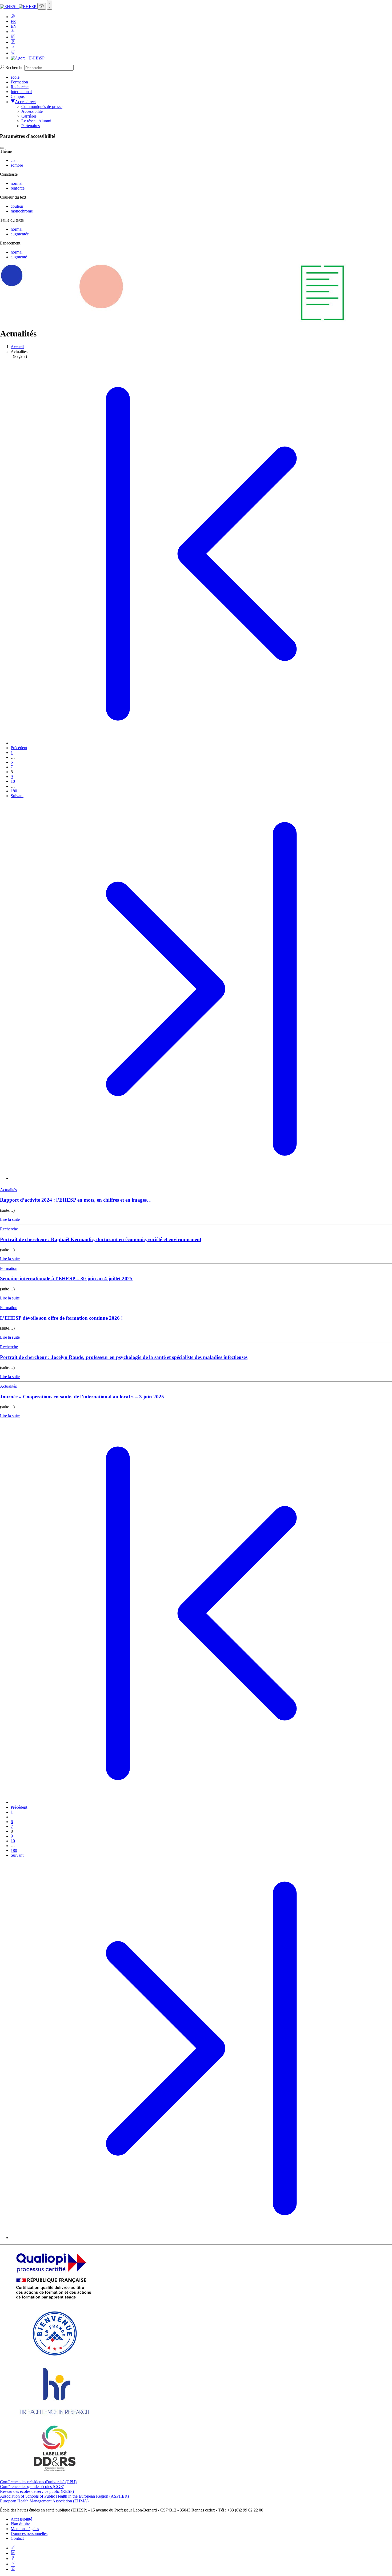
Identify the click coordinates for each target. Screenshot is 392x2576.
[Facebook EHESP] (13, 42)
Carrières (29, 116)
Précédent (19, 748)
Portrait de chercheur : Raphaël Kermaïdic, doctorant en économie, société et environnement (101, 1239)
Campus (18, 96)
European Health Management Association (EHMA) (44, 2501)
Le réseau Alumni (36, 121)
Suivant (17, 796)
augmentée (20, 234)
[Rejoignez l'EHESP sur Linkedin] (13, 37)
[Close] (2, 148)
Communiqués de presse (42, 107)
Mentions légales (25, 2529)
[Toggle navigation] (50, 5)
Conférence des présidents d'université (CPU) (38, 2482)
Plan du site (20, 2524)
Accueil (17, 347)
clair (14, 160)
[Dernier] (201, 1178)
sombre (17, 165)
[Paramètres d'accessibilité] (42, 6)
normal (17, 183)
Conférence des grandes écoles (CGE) (32, 2487)
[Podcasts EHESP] (13, 53)
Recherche (14, 68)
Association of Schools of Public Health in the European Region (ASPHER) (64, 2496)
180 (14, 791)
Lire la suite (10, 1219)
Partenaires (31, 126)
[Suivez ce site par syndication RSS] (13, 32)
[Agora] (28, 58)
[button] (13, 17)
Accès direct (25, 102)
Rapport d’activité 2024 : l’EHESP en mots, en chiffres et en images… (76, 1200)
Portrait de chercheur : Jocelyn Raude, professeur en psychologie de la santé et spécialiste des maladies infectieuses (124, 1357)
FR (13, 21)
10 (13, 781)
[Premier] (201, 743)
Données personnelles (29, 2533)
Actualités (8, 1190)
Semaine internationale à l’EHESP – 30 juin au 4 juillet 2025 (66, 1279)
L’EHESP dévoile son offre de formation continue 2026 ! (61, 1318)
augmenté (19, 257)
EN (14, 26)
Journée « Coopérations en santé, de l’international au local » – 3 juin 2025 (82, 1397)
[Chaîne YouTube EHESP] (13, 48)
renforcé (18, 188)
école (15, 77)
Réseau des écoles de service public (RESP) (37, 2491)
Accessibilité (32, 111)
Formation (19, 82)
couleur (17, 206)
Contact (17, 2538)
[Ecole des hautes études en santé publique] (19, 7)
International (21, 92)
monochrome (22, 211)
